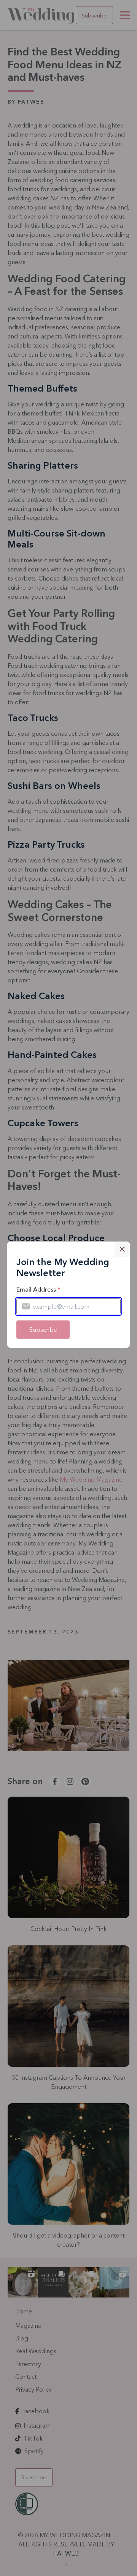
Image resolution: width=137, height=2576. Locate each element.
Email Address (38, 1289)
